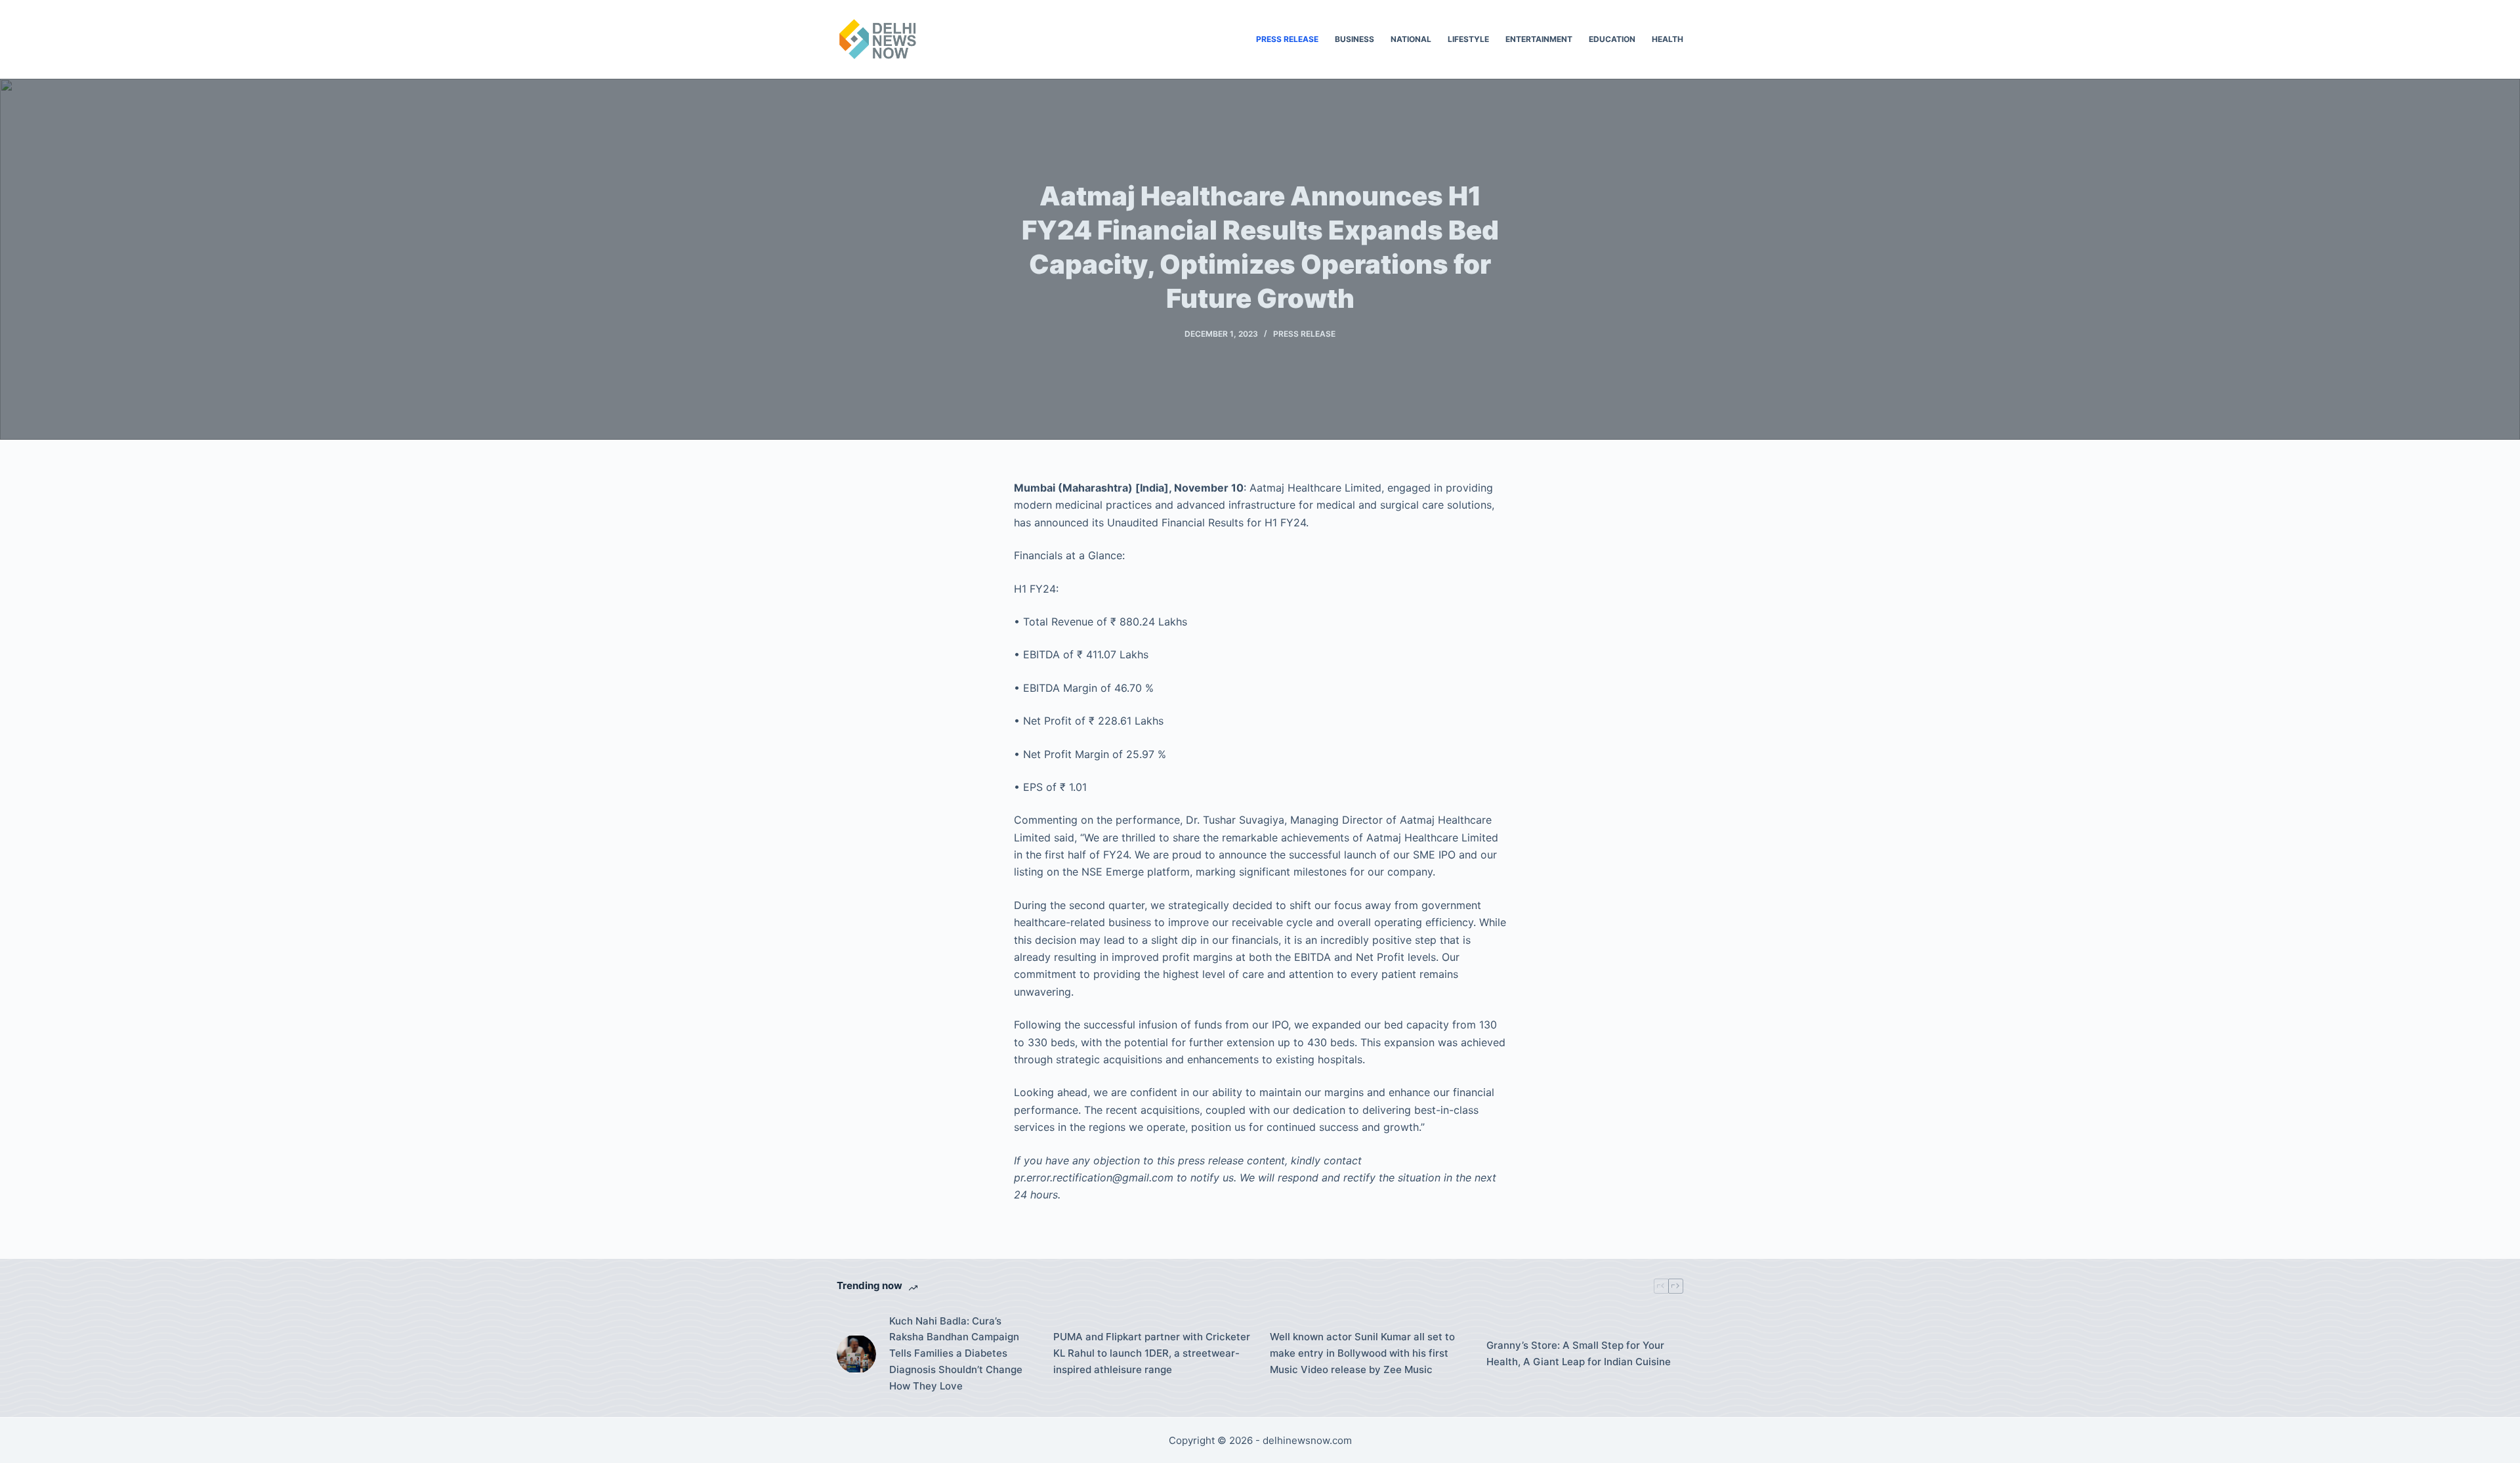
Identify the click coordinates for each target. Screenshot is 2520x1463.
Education (1612, 39)
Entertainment (1539, 39)
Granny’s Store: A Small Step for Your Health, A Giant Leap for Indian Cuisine (1579, 1353)
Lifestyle (1468, 39)
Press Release (1287, 39)
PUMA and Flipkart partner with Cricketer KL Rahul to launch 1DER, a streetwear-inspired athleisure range (1152, 1353)
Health (1668, 39)
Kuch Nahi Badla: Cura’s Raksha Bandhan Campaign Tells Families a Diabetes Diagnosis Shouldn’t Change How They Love (956, 1353)
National (1411, 39)
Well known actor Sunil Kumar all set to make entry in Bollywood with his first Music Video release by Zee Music (1362, 1353)
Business (1354, 39)
